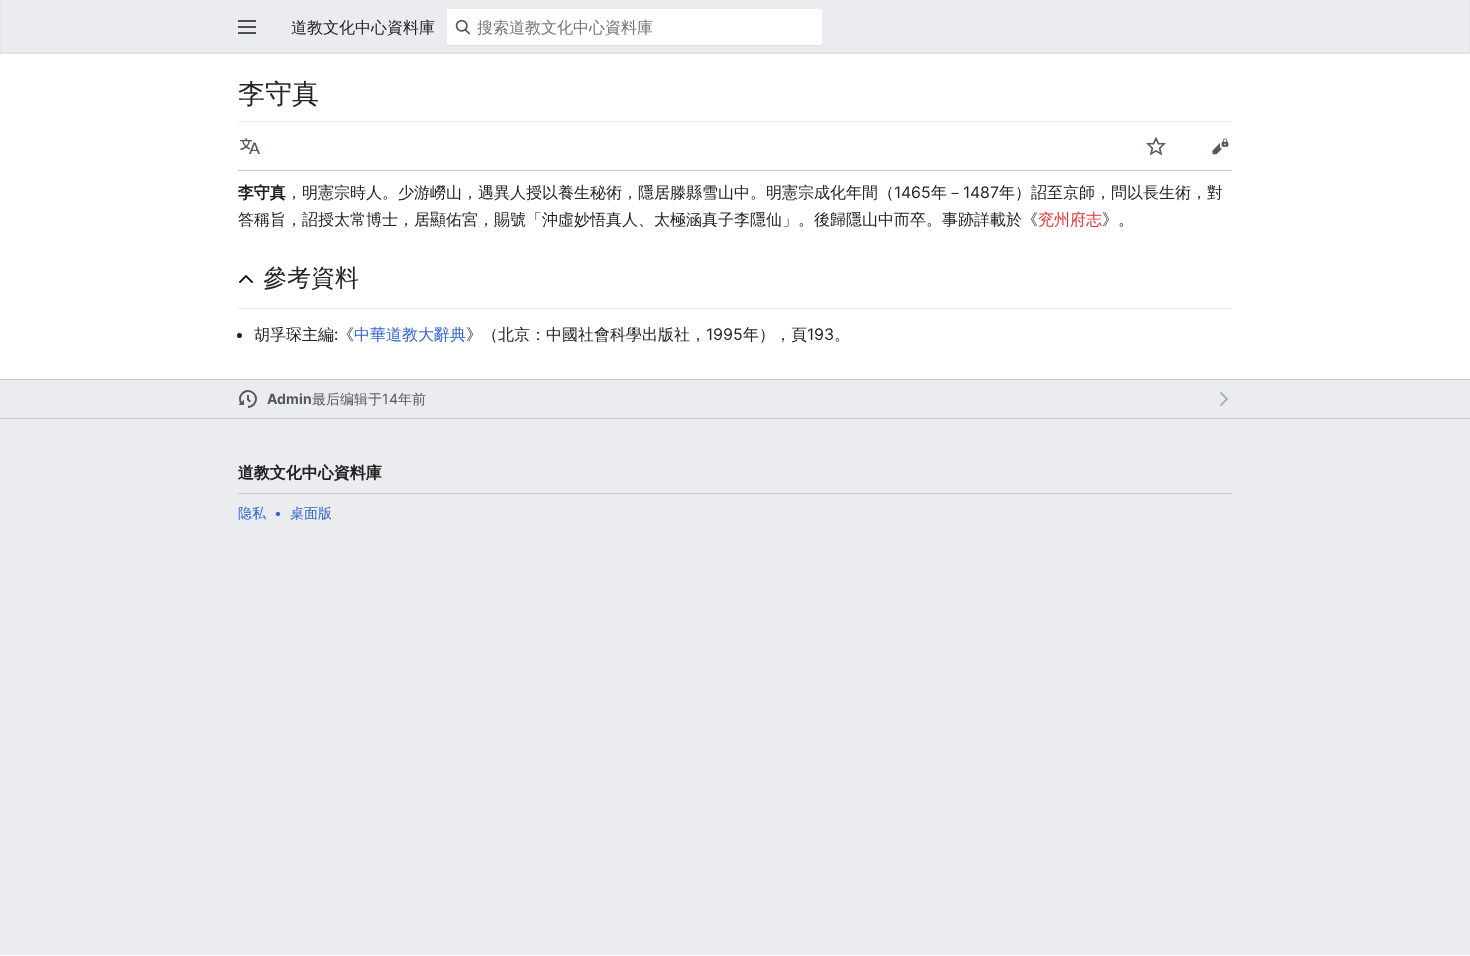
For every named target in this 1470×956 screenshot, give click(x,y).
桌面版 (311, 512)
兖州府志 (1070, 219)
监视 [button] (1156, 146)
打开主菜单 (247, 27)
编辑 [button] (1220, 146)
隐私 (252, 512)
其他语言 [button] (250, 146)
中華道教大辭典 (410, 334)
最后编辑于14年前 (369, 398)
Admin (289, 398)
